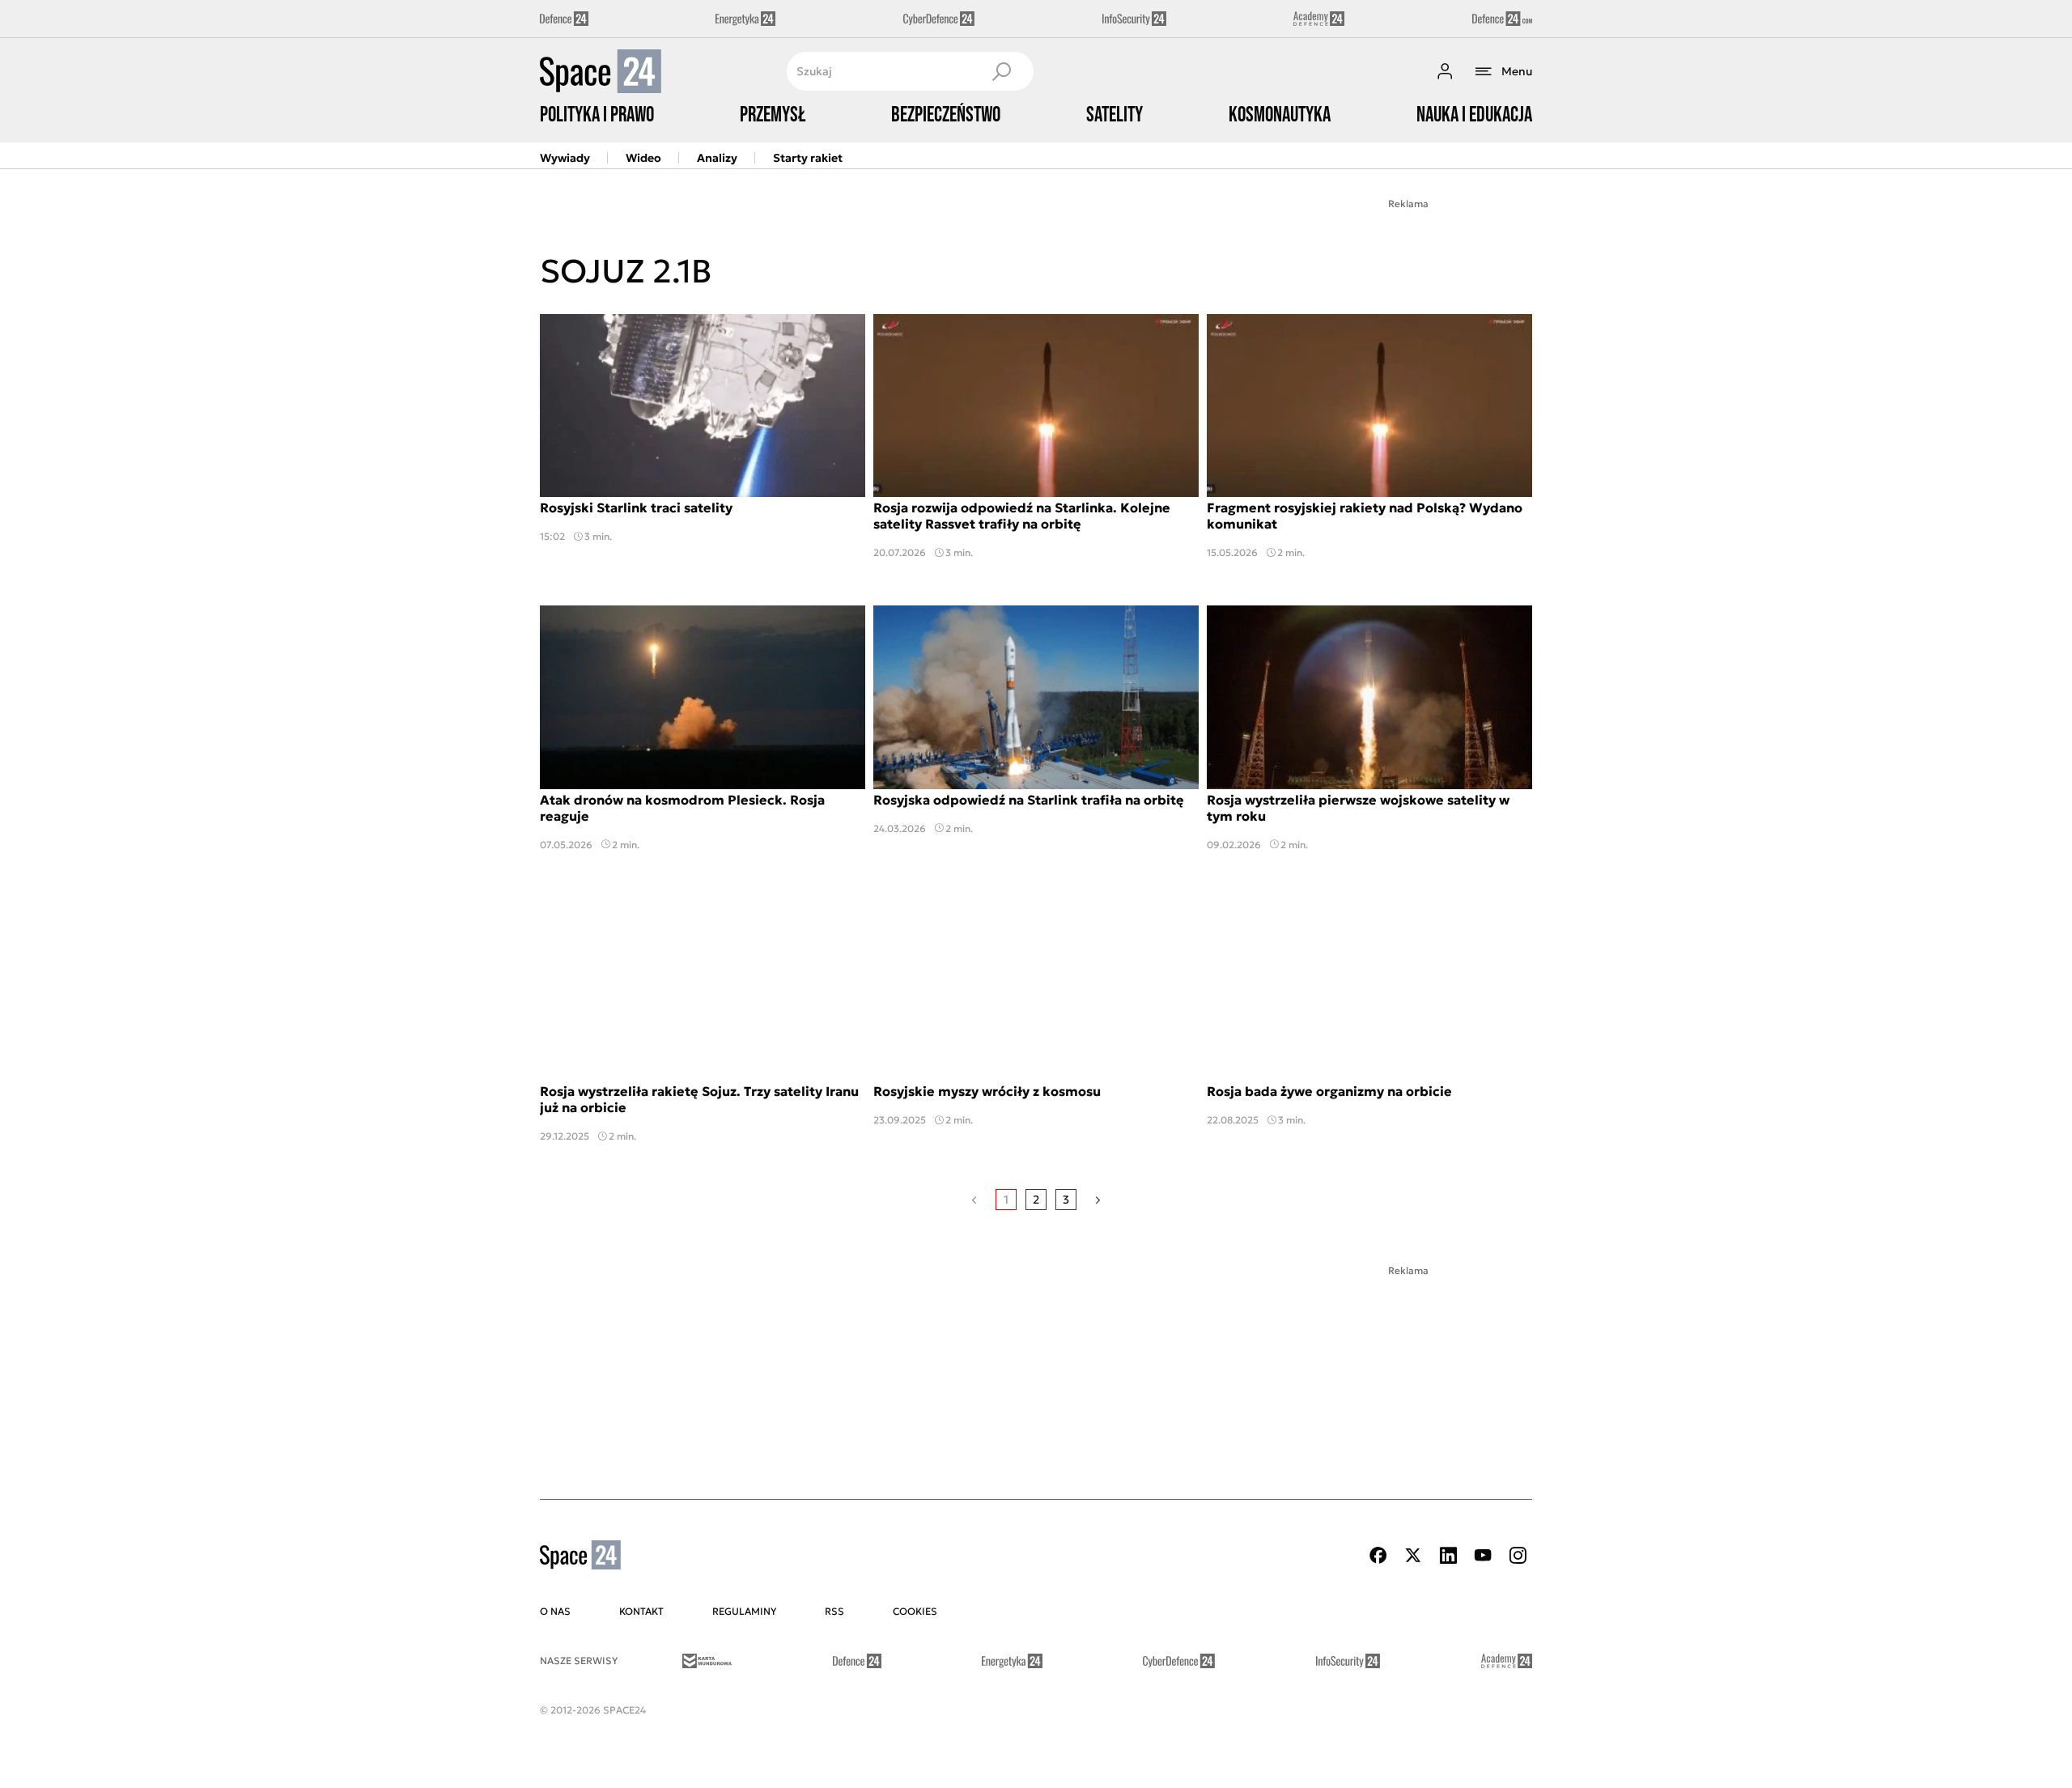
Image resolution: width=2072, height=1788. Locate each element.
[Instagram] (1518, 1555)
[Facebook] (1378, 1555)
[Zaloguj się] (1445, 71)
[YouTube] (1483, 1555)
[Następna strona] (1098, 1200)
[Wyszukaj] (1001, 71)
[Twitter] (1413, 1555)
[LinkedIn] (1448, 1555)
